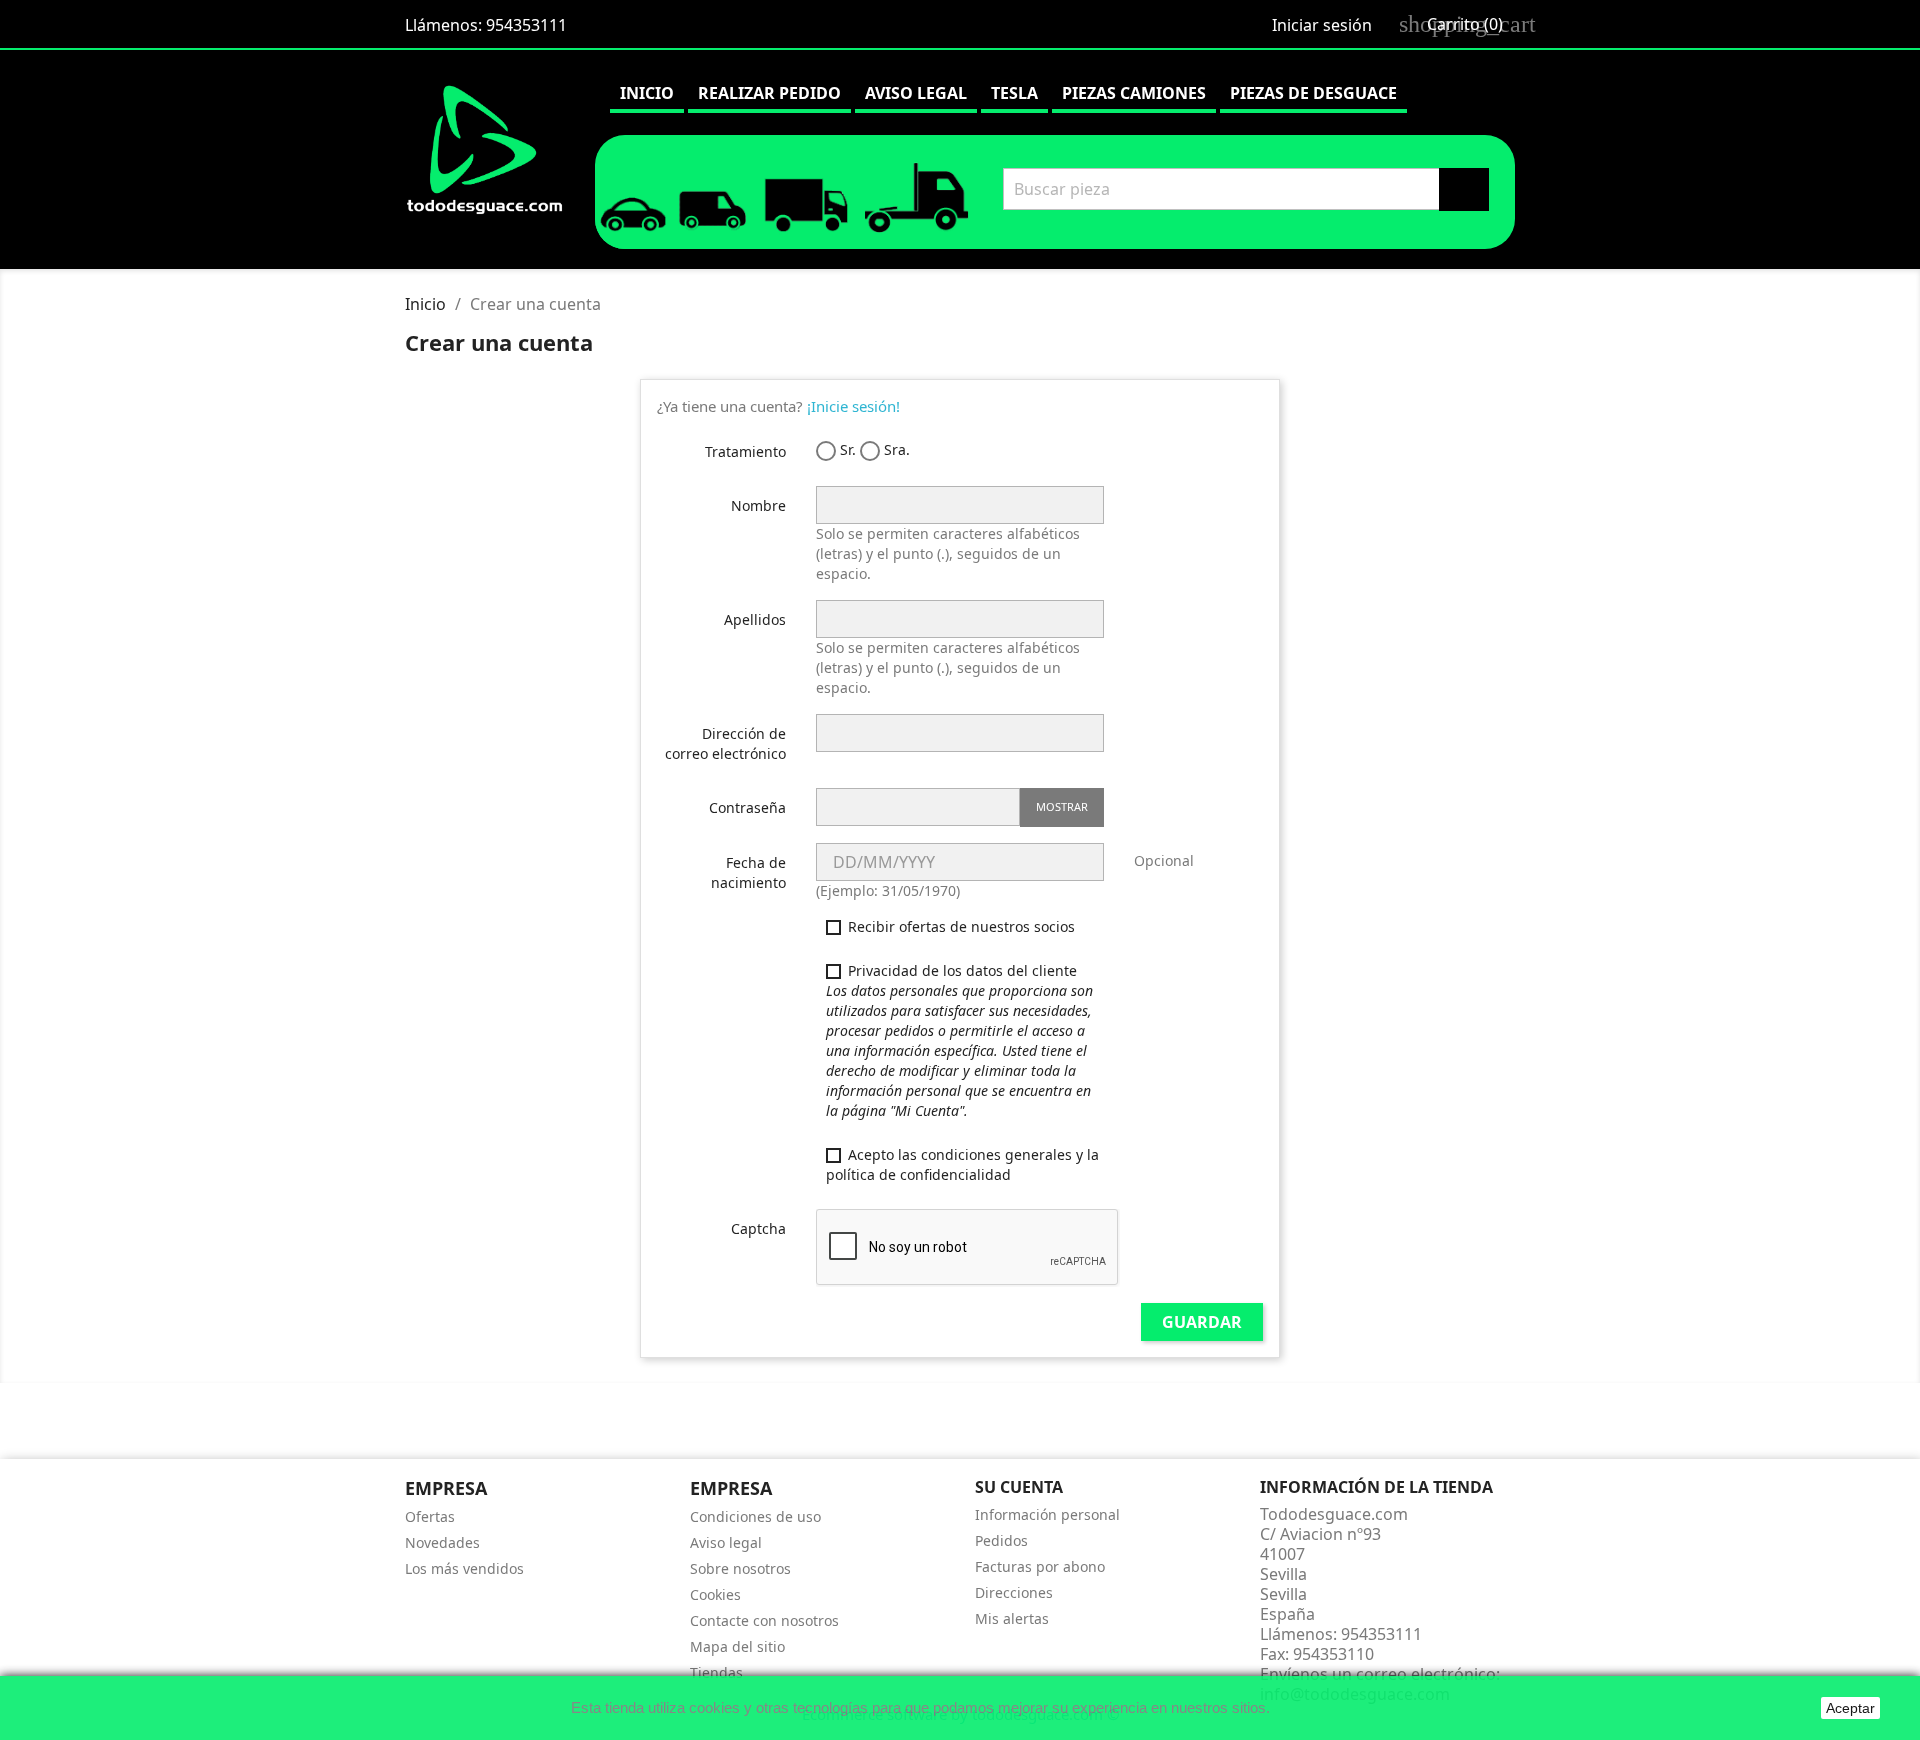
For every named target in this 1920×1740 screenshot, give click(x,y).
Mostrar (1062, 806)
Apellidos (755, 619)
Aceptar (1850, 1708)
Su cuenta (1019, 1487)
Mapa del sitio (737, 1646)
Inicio (647, 93)
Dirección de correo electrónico (725, 743)
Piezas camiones (1134, 93)
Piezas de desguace (1313, 93)
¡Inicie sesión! (853, 406)
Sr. (846, 449)
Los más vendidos (464, 1568)
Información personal (1047, 1514)
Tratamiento (745, 451)
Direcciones (1014, 1592)
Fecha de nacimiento (748, 872)
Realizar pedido (769, 93)
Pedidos (1001, 1540)
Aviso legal (916, 93)
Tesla (1014, 93)
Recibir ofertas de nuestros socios (959, 926)
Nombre (758, 505)
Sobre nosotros (740, 1568)
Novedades (442, 1542)
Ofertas (430, 1516)
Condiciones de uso (755, 1516)
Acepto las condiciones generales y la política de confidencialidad (962, 1164)
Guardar (1202, 1322)
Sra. (895, 449)
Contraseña (747, 807)
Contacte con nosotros (764, 1620)
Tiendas (716, 1672)
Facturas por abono (1040, 1566)
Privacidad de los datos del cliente (959, 1040)
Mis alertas (1012, 1618)
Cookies (715, 1594)
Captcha (758, 1228)
